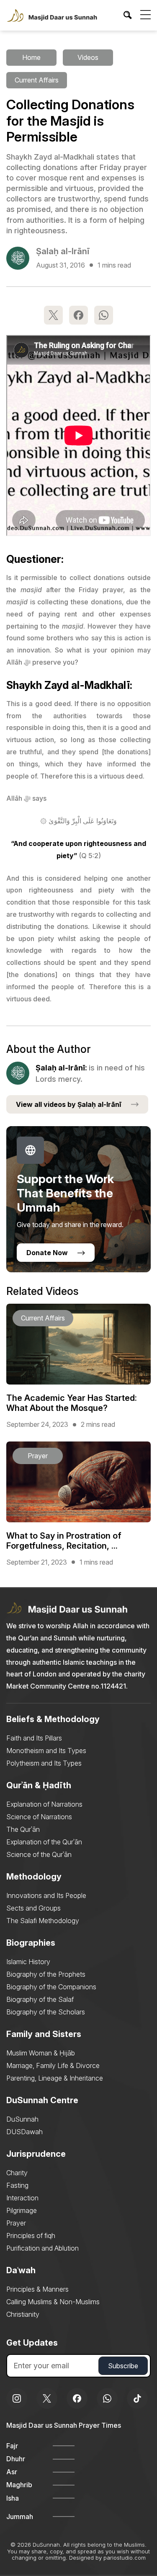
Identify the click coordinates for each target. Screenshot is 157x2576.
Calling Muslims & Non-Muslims (53, 2302)
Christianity (23, 2314)
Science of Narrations (39, 1817)
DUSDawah (24, 2132)
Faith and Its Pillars (34, 1738)
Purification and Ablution (42, 2248)
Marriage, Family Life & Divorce (53, 2065)
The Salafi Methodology (43, 1921)
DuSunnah (22, 2119)
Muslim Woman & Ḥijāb (41, 2053)
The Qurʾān (23, 1829)
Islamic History (28, 1962)
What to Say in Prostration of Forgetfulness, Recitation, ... (64, 1541)
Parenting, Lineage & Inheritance (55, 2078)
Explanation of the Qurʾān (44, 1842)
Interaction (22, 2198)
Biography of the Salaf (40, 1999)
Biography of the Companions (51, 1987)
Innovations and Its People (46, 1895)
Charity (17, 2173)
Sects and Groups (33, 1908)
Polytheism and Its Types (44, 1763)
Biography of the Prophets (46, 1974)
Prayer (16, 2223)
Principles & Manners (37, 2289)
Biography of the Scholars (46, 2012)
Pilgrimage (22, 2210)
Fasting (17, 2185)
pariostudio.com (125, 2558)
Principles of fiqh (31, 2236)
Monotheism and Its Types (46, 1751)
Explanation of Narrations (44, 1804)
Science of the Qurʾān (39, 1854)
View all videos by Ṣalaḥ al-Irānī (69, 1104)
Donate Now (47, 1253)
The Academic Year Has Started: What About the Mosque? (72, 1403)
